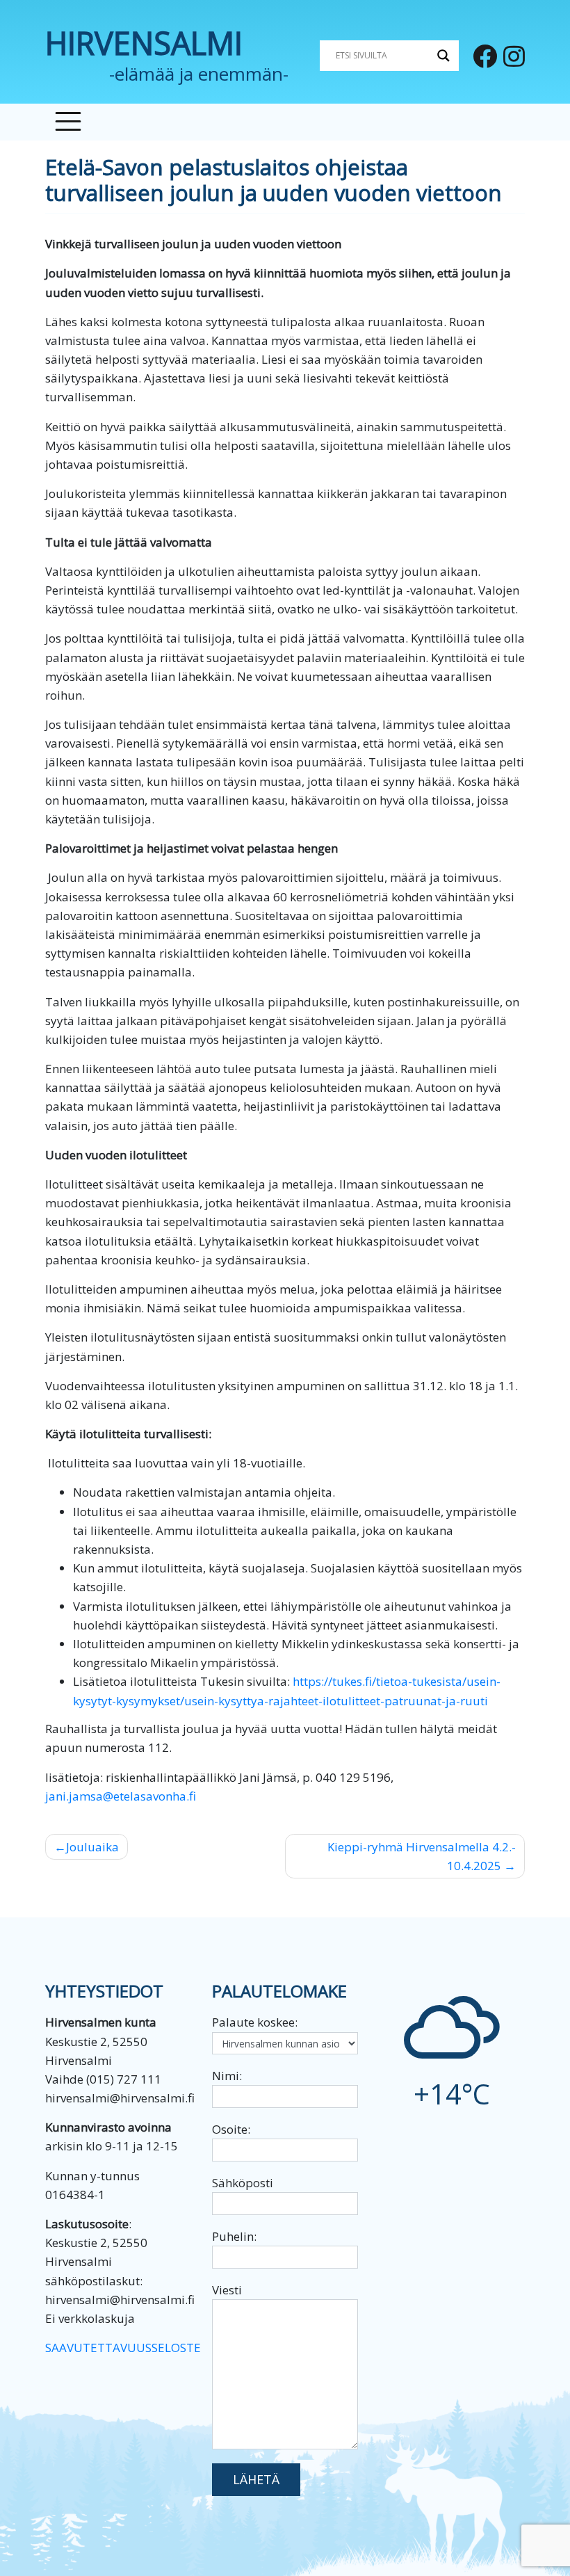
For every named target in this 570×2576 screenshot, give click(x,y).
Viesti (227, 2290)
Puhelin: (234, 2236)
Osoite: (231, 2129)
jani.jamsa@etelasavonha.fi (121, 1796)
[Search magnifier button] (443, 56)
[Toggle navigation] (68, 122)
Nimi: (227, 2076)
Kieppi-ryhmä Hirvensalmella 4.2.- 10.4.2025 (422, 1856)
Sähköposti (243, 2183)
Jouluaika (92, 1847)
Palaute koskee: (255, 2022)
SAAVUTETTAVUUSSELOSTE (123, 2348)
